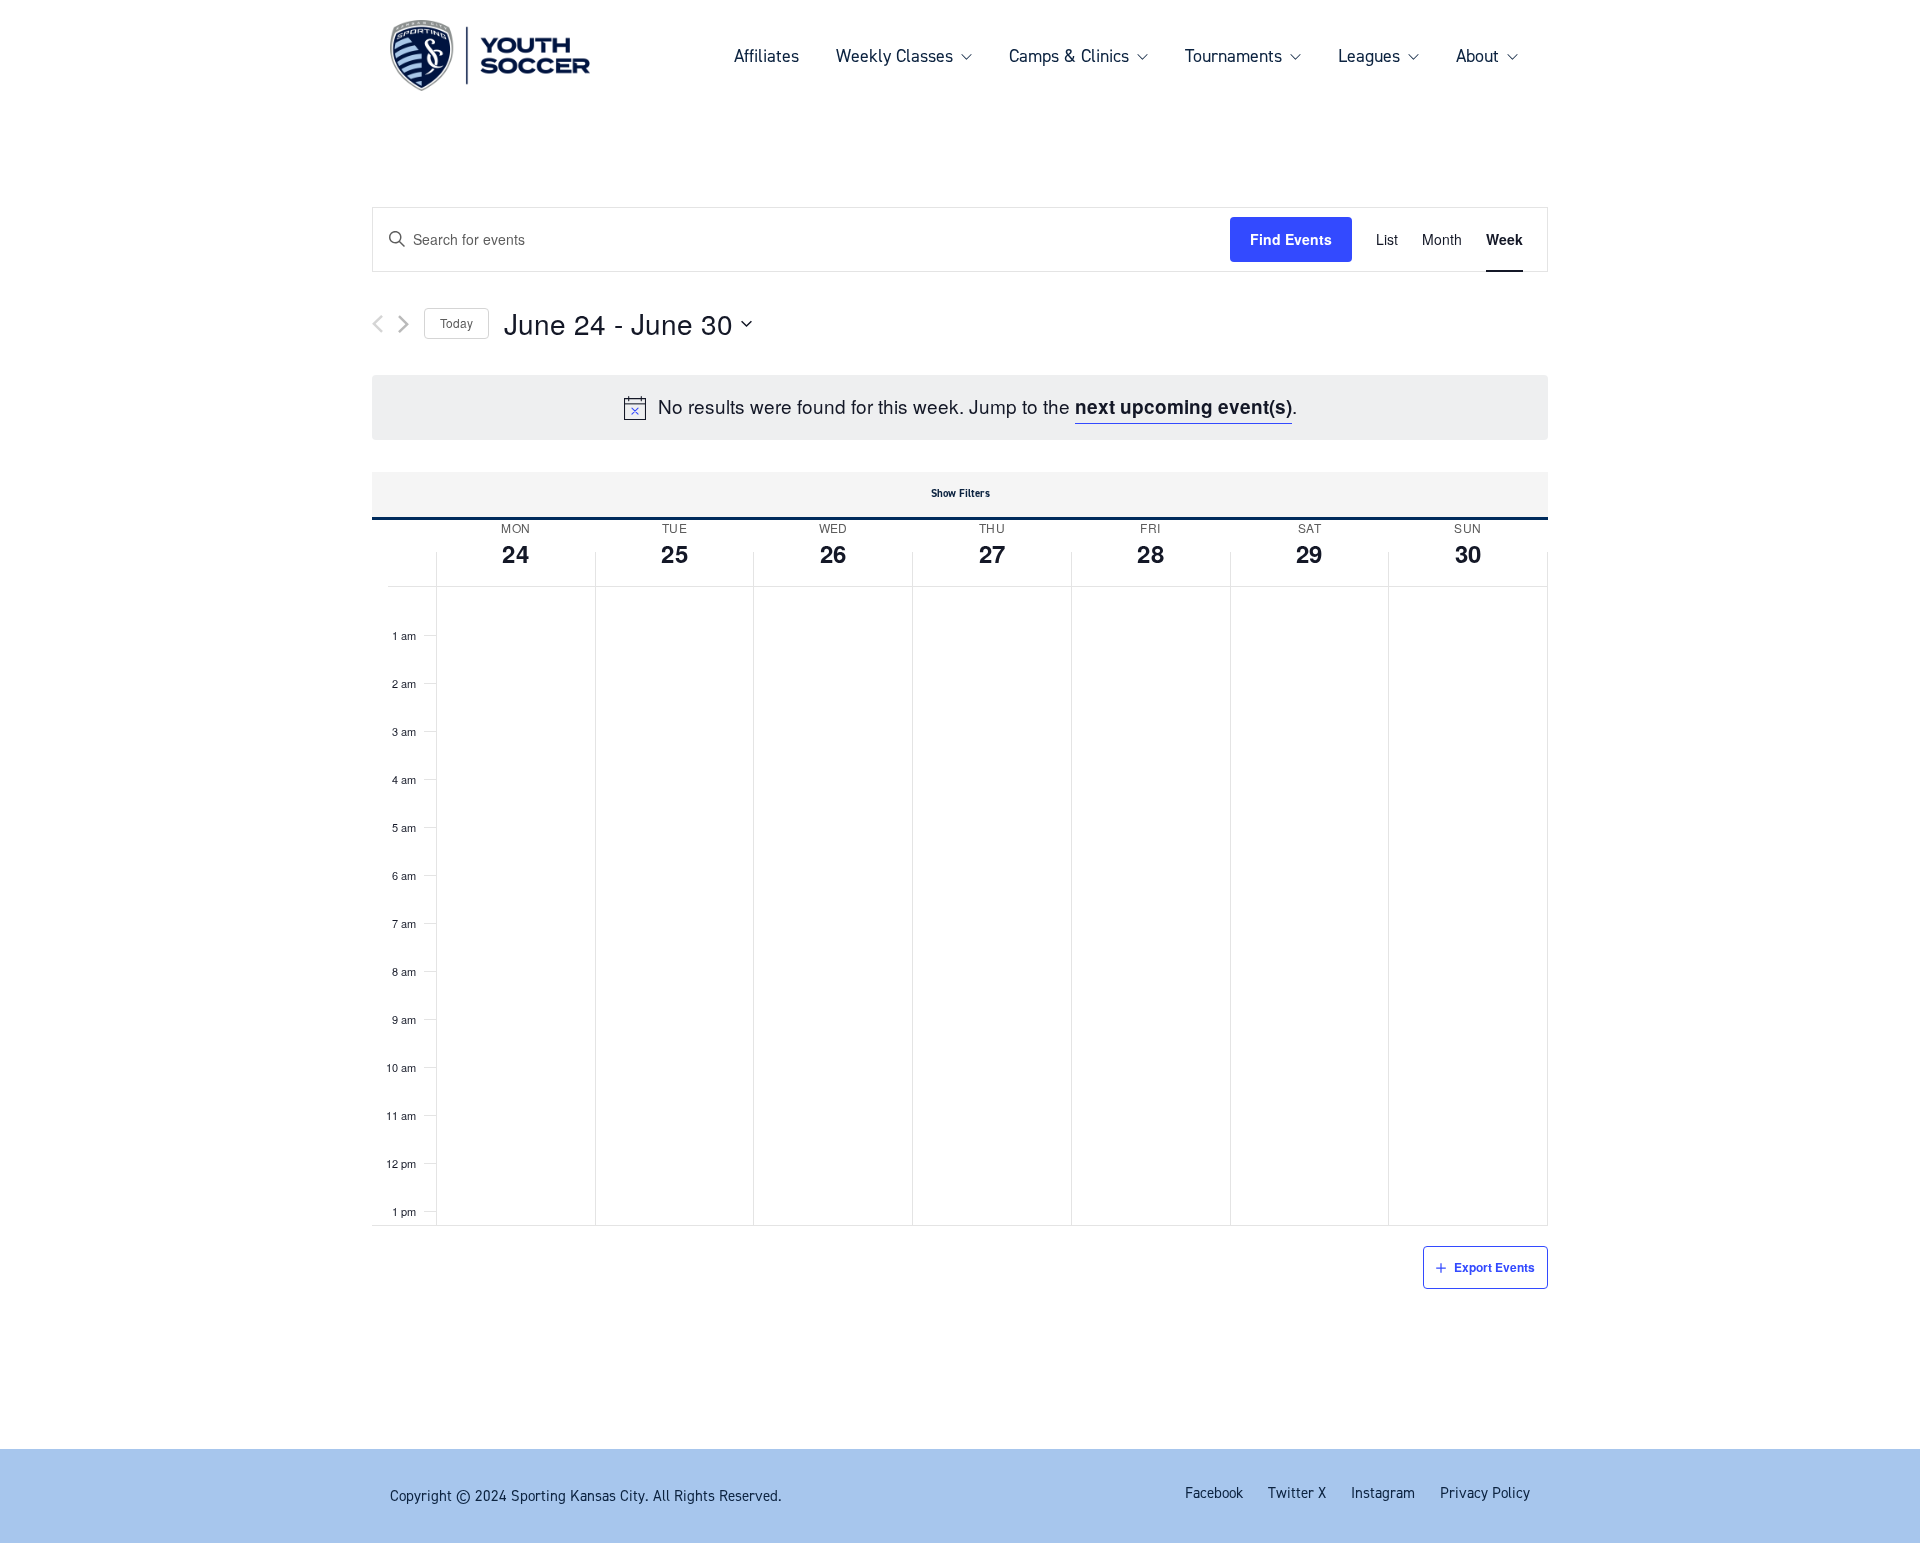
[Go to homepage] (490, 55)
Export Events (1494, 1267)
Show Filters (960, 493)
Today (456, 322)
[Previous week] (377, 324)
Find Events (1291, 239)
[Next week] (403, 324)
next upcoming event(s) (1183, 406)
